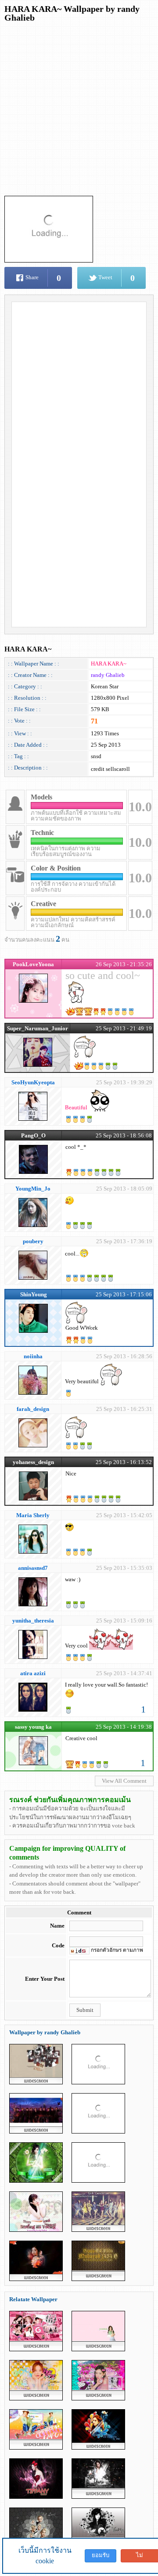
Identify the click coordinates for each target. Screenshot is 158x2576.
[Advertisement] (79, 107)
